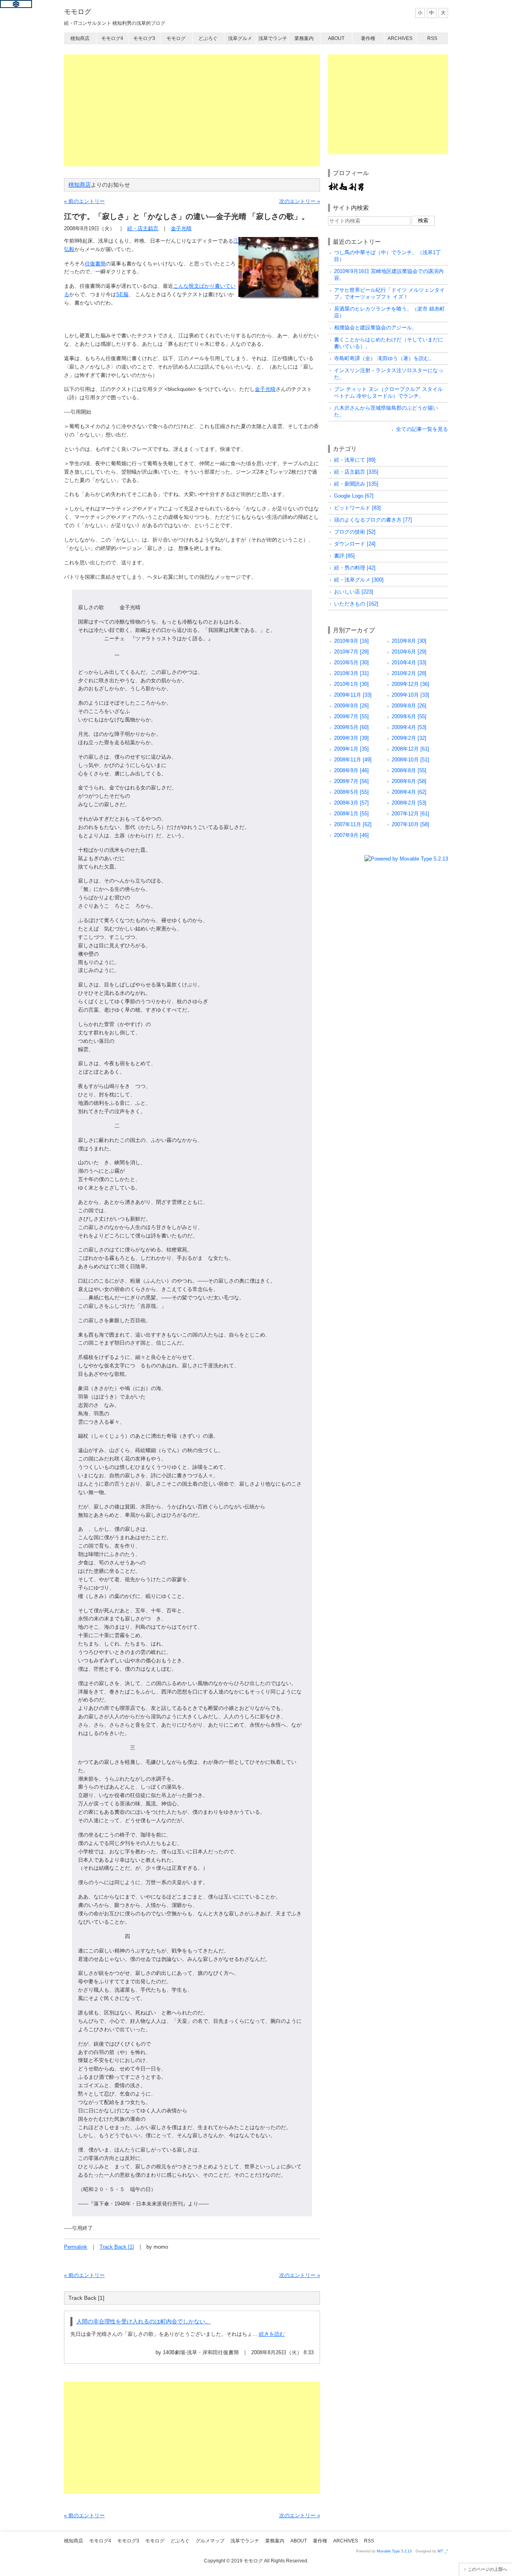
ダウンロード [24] (355, 544)
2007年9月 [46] (351, 835)
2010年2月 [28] (409, 673)
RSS (432, 38)
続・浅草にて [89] (355, 460)
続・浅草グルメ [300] (359, 580)
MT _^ (443, 2551)
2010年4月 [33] (409, 662)
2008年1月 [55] (351, 814)
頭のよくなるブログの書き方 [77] (373, 520)
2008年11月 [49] (353, 760)
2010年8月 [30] (409, 641)
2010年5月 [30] (351, 662)
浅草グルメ (240, 38)
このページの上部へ (487, 2569)
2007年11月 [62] (353, 824)
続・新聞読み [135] (356, 484)
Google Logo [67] (354, 496)
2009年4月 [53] (409, 727)
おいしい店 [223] (354, 592)
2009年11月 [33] (353, 695)
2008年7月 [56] (351, 781)
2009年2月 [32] (409, 738)
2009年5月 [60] (351, 727)
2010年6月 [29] (409, 652)
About (336, 38)
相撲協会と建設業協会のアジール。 (376, 328)
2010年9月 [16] (351, 641)
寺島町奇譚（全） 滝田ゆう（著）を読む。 (384, 358)
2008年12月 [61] (410, 749)
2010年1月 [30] (351, 684)
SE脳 (122, 294)
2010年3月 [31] (351, 673)
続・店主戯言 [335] (356, 472)
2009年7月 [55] (351, 716)
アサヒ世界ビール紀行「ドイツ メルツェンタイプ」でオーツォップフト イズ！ (389, 293)
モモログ (78, 12)
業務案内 (304, 38)
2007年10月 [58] (410, 824)
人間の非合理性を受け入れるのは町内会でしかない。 (144, 2321)
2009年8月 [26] (409, 706)
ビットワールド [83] (357, 508)
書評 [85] (344, 556)
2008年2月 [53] (409, 803)
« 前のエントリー (84, 201)
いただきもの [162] (356, 604)
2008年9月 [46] (351, 770)
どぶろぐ (208, 38)
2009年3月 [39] (351, 738)
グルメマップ (210, 2541)
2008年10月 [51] (410, 760)
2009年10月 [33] (410, 695)
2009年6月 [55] (409, 716)
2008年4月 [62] (409, 792)
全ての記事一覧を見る (422, 429)
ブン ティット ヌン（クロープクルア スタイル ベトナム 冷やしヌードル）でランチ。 (388, 392)
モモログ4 (112, 38)
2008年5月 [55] (351, 792)
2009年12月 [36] (410, 684)
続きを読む (272, 2334)
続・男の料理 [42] (355, 568)
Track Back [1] (117, 2247)
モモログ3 (144, 38)
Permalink (76, 2247)
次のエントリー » (300, 201)
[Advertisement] (192, 110)
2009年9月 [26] (351, 706)
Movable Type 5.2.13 (394, 2551)
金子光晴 (181, 228)
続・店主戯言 (143, 228)
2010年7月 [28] (351, 652)
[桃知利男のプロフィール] (346, 185)
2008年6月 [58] (409, 781)
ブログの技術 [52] (355, 532)
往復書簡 (95, 264)
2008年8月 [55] (409, 770)
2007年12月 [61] (410, 814)
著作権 (368, 38)
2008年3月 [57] (351, 803)
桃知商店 (80, 38)
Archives (400, 38)
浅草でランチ (273, 38)
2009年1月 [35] (351, 749)
